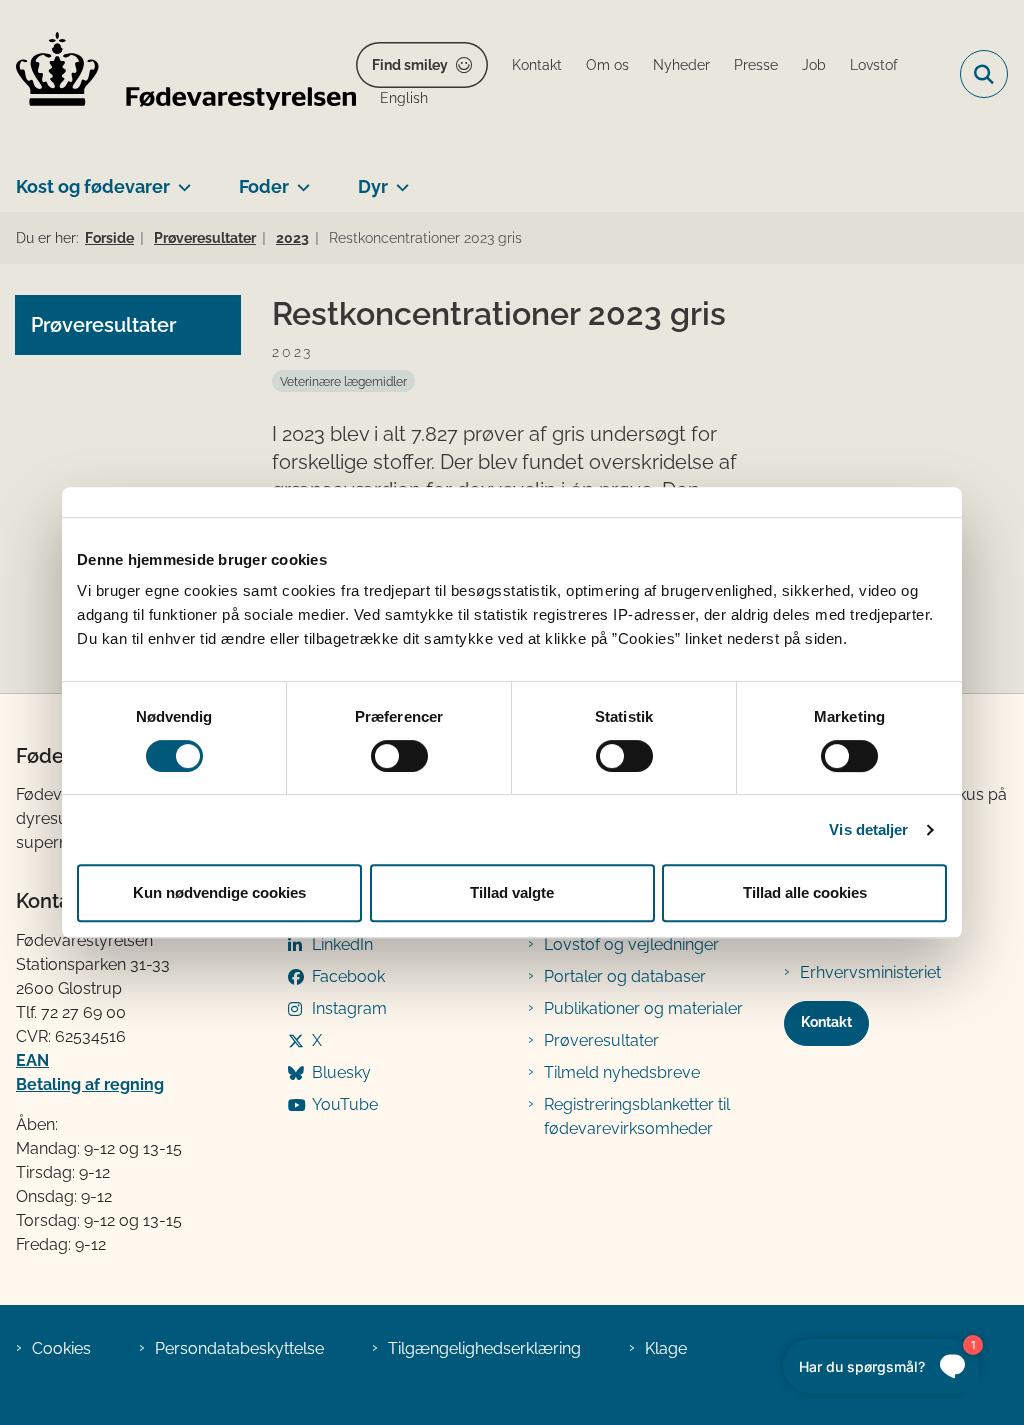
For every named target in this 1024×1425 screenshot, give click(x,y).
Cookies (61, 1348)
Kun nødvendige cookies (219, 892)
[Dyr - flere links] (398, 179)
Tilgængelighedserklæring (484, 1348)
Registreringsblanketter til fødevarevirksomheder (637, 1116)
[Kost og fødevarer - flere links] (180, 179)
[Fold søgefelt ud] (984, 74)
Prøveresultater (601, 1040)
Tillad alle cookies (805, 892)
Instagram (349, 1008)
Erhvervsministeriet (870, 972)
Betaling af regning (90, 1084)
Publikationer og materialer (643, 1008)
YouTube (345, 1104)
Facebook (348, 976)
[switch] (399, 756)
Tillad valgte (512, 892)
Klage (666, 1348)
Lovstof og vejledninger (631, 944)
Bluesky (341, 1072)
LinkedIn (342, 944)
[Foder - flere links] (299, 179)
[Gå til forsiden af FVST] (178, 74)
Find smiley (410, 65)
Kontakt (826, 1022)
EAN (32, 1060)
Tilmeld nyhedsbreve (622, 1072)
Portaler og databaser (625, 976)
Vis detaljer (868, 829)
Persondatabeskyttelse (239, 1348)
